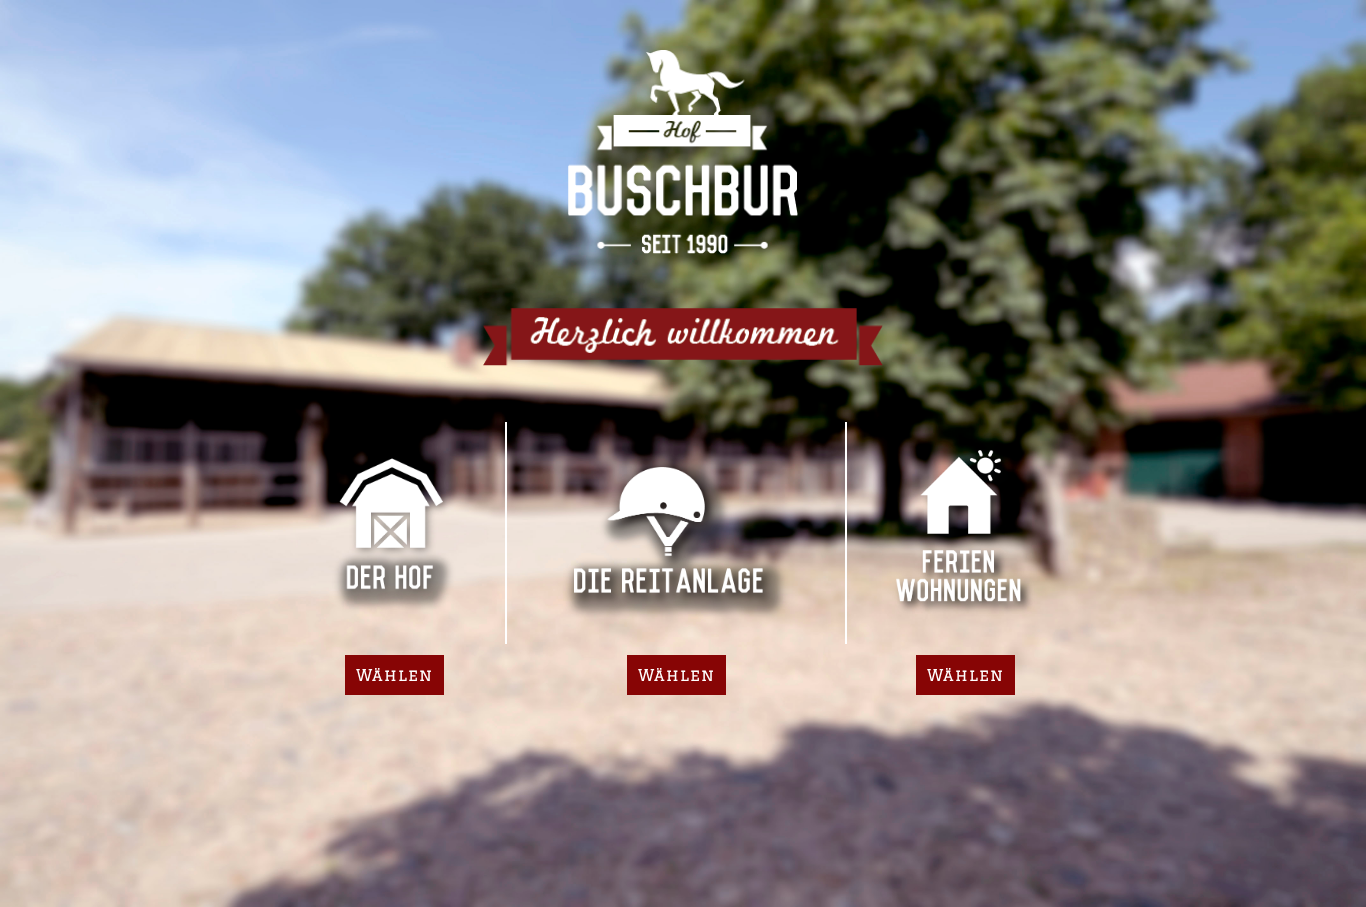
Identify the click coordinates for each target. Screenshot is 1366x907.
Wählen (394, 675)
